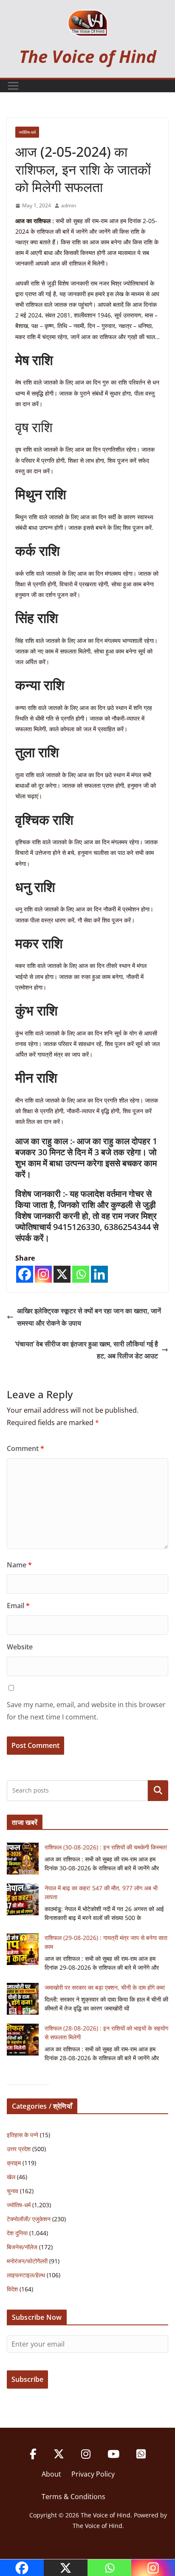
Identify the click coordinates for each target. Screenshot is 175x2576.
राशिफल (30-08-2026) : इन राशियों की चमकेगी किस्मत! (106, 1847)
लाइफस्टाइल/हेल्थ (26, 2275)
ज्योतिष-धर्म (27, 132)
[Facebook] (25, 1274)
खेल (11, 2177)
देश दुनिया (17, 2233)
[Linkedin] (99, 1274)
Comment (25, 1448)
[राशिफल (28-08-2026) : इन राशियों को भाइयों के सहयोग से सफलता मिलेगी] (23, 2040)
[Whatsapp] (81, 1274)
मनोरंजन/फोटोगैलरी (27, 2261)
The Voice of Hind (88, 56)
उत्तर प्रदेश (19, 2149)
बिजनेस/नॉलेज (22, 2247)
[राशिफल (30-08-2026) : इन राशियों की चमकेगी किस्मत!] (23, 1859)
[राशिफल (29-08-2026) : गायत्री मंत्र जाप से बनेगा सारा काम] (23, 1949)
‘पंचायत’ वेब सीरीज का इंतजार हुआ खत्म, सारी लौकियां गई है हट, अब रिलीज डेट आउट (86, 1350)
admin (69, 205)
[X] (62, 1274)
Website (20, 1647)
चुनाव (13, 2191)
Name (19, 1565)
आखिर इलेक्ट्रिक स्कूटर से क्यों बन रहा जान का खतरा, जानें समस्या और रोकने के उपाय (89, 1317)
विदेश (12, 2289)
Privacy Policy (93, 2474)
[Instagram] (43, 1274)
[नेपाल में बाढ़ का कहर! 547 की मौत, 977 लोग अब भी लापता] (23, 1899)
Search (158, 1790)
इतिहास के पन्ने (23, 2135)
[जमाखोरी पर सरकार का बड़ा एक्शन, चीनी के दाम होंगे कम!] (23, 1999)
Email (18, 1606)
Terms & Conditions (73, 2497)
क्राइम (14, 2163)
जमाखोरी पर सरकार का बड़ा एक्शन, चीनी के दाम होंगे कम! (105, 1987)
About (51, 2474)
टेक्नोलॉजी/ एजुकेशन (29, 2219)
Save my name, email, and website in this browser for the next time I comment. (86, 1711)
